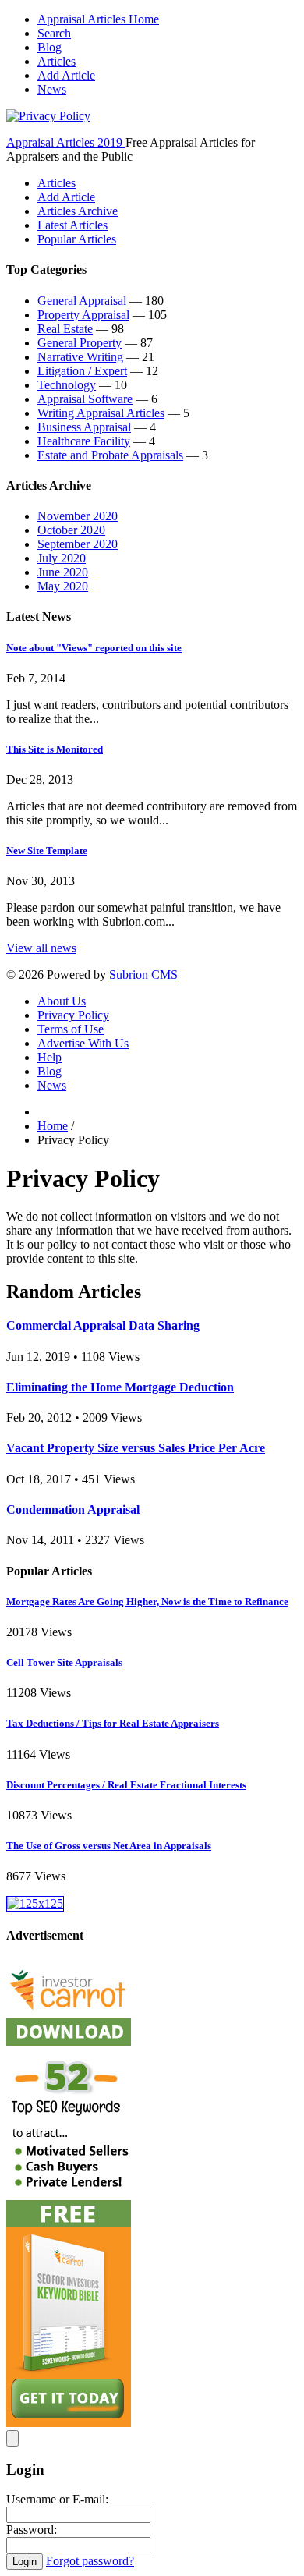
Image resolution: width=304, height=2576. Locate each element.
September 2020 (78, 544)
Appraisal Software (85, 399)
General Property (80, 343)
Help (49, 1057)
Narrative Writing (80, 357)
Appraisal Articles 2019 (66, 142)
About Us (62, 1001)
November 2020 (78, 516)
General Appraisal (82, 301)
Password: (32, 2530)
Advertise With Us (83, 1043)
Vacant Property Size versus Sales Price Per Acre (136, 1448)
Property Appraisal (83, 315)
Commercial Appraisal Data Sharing (103, 1325)
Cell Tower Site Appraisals (64, 1662)
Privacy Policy (73, 1015)
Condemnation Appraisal (73, 1509)
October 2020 (71, 530)
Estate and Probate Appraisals (110, 455)
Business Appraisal (84, 427)
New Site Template (47, 850)
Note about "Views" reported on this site (94, 648)
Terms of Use (71, 1029)
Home (53, 1126)
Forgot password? (90, 2561)
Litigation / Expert (82, 371)
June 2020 (63, 572)
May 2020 (63, 586)
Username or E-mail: (57, 2499)
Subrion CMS (143, 974)
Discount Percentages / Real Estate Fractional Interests (126, 1785)
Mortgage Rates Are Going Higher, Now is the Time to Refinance (147, 1602)
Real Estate (65, 329)
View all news (41, 948)
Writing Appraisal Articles (101, 413)
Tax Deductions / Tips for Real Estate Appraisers (113, 1723)
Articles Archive (78, 211)
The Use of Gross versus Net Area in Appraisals (109, 1846)
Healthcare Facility (84, 441)
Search (54, 33)
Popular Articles (77, 239)
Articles (57, 61)
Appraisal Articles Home (98, 19)
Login (25, 2562)
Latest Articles (72, 225)
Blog (49, 47)
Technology (67, 385)
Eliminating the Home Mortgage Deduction (120, 1387)
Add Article (66, 75)
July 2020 (62, 558)
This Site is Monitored (55, 749)
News (52, 89)
